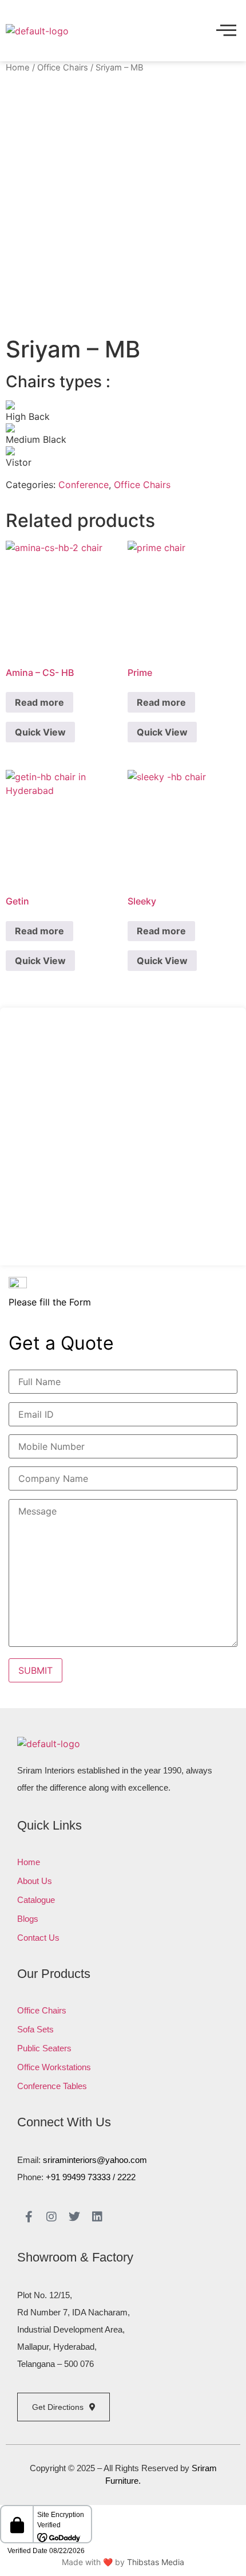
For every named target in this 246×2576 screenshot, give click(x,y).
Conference (84, 485)
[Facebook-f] (29, 2217)
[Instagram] (51, 2217)
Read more (39, 702)
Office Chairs (63, 68)
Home (18, 68)
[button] (226, 31)
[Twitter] (74, 2217)
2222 (126, 2177)
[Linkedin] (97, 2217)
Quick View (40, 732)
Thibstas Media (156, 2562)
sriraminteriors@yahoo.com (95, 2160)
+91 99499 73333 (78, 2177)
